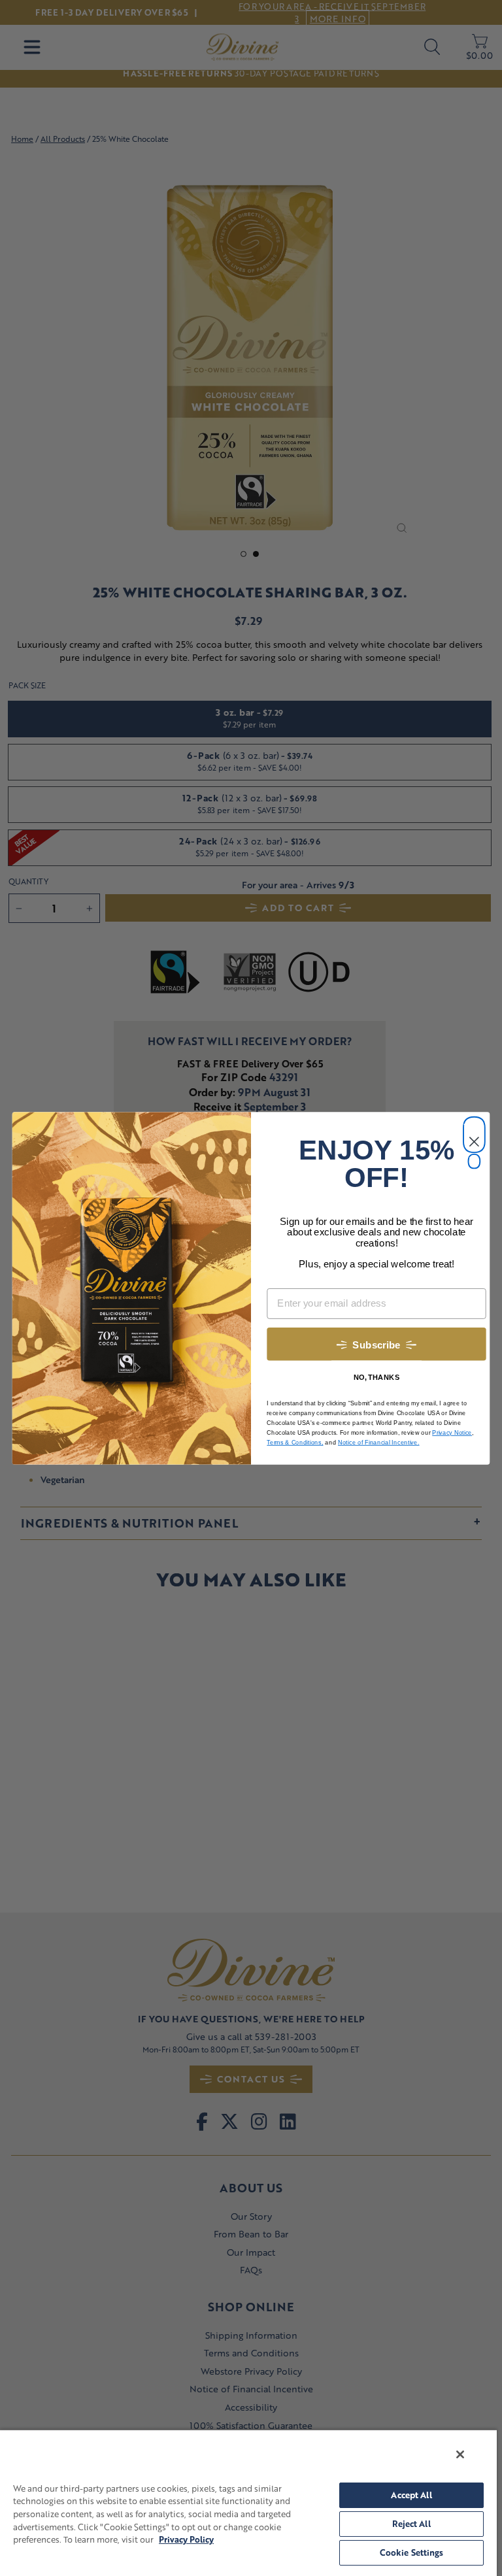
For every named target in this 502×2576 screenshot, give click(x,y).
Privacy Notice (452, 1432)
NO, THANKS (376, 1377)
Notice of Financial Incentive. (379, 1442)
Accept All (411, 2495)
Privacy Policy (186, 2539)
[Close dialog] (474, 1127)
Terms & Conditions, (295, 1442)
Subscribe (376, 1345)
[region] (248, 2502)
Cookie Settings (412, 2552)
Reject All (411, 2524)
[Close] (460, 2454)
